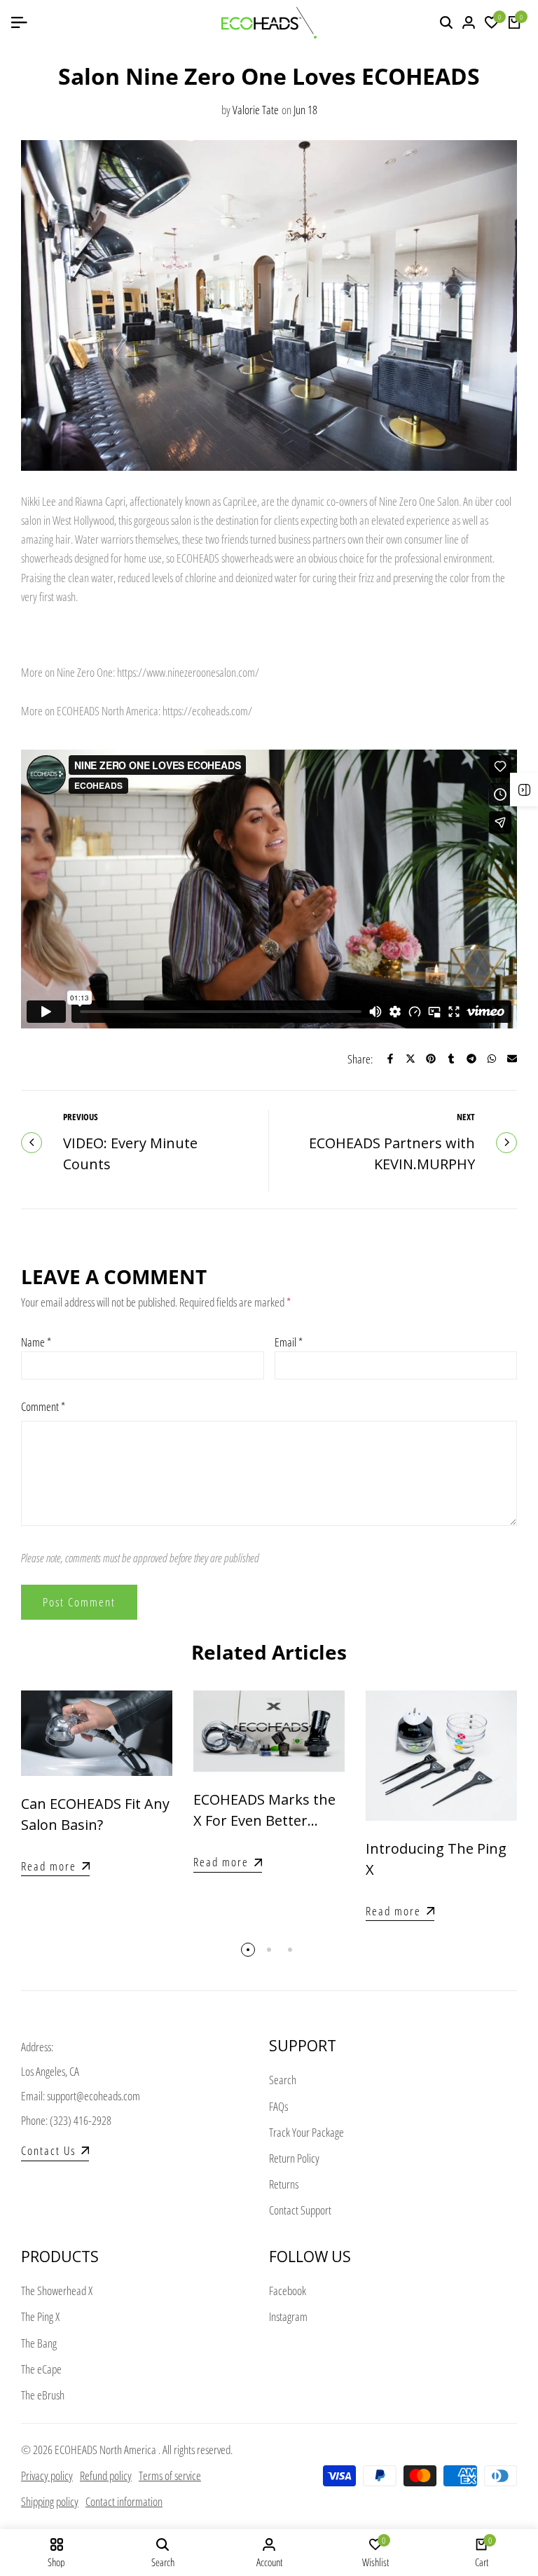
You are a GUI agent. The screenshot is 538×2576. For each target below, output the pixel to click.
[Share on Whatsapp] (492, 1059)
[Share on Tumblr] (451, 1059)
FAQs (278, 2106)
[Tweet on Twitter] (411, 1059)
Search (283, 2080)
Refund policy (106, 2475)
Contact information (124, 2501)
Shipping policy (50, 2501)
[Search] (446, 22)
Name (36, 1342)
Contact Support (300, 2210)
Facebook (288, 2291)
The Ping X (40, 2316)
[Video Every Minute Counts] (32, 1143)
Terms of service (170, 2475)
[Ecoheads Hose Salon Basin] (97, 1733)
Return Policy (294, 2158)
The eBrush (43, 2395)
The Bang (39, 2343)
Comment (43, 1406)
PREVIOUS (81, 1117)
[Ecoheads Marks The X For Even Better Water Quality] (269, 1731)
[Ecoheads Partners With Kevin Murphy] (506, 1143)
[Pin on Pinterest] (431, 1059)
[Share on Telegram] (471, 1059)
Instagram (288, 2316)
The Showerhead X (57, 2291)
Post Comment (79, 1602)
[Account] (469, 22)
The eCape (41, 2369)
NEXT (466, 1117)
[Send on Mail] (512, 1059)
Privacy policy (47, 2475)
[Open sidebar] (524, 790)
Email (289, 1342)
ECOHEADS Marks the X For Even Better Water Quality (264, 1820)
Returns (284, 2184)
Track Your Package (306, 2132)
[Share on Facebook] (390, 1059)
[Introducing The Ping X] (441, 1755)
